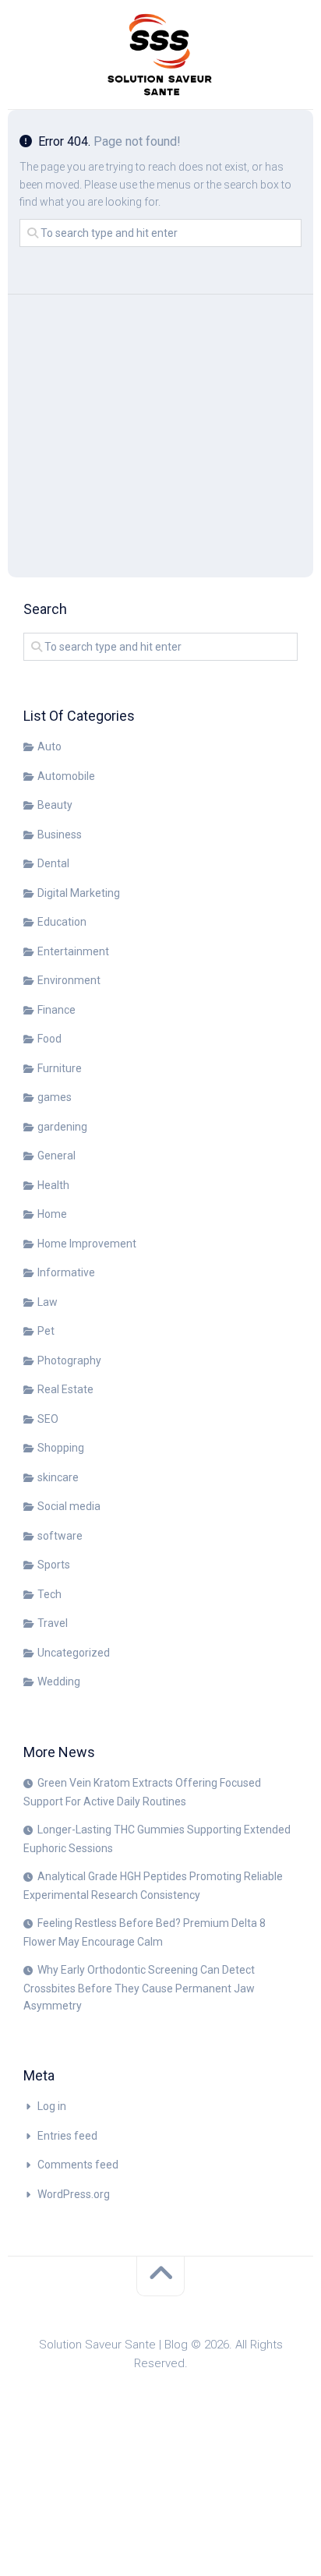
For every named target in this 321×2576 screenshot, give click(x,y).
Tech (49, 1594)
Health (53, 1185)
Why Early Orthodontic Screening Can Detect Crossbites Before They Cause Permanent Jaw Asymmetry (139, 1988)
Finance (56, 1010)
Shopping (61, 1448)
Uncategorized (74, 1653)
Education (62, 922)
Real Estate (65, 1389)
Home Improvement (87, 1244)
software (60, 1536)
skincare (58, 1477)
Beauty (55, 805)
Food (49, 1039)
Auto (49, 746)
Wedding (59, 1681)
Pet (46, 1331)
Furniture (60, 1068)
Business (60, 835)
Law (48, 1302)
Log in (52, 2106)
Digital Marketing (79, 893)
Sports (54, 1565)
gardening (62, 1127)
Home (52, 1214)
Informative (66, 1272)
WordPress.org (74, 2194)
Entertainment (73, 951)
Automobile (66, 776)
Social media (69, 1506)
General (56, 1156)
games (55, 1097)
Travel (53, 1623)
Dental (53, 863)
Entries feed (67, 2136)
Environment (69, 980)
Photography (69, 1360)
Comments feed (78, 2165)
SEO (48, 1419)
